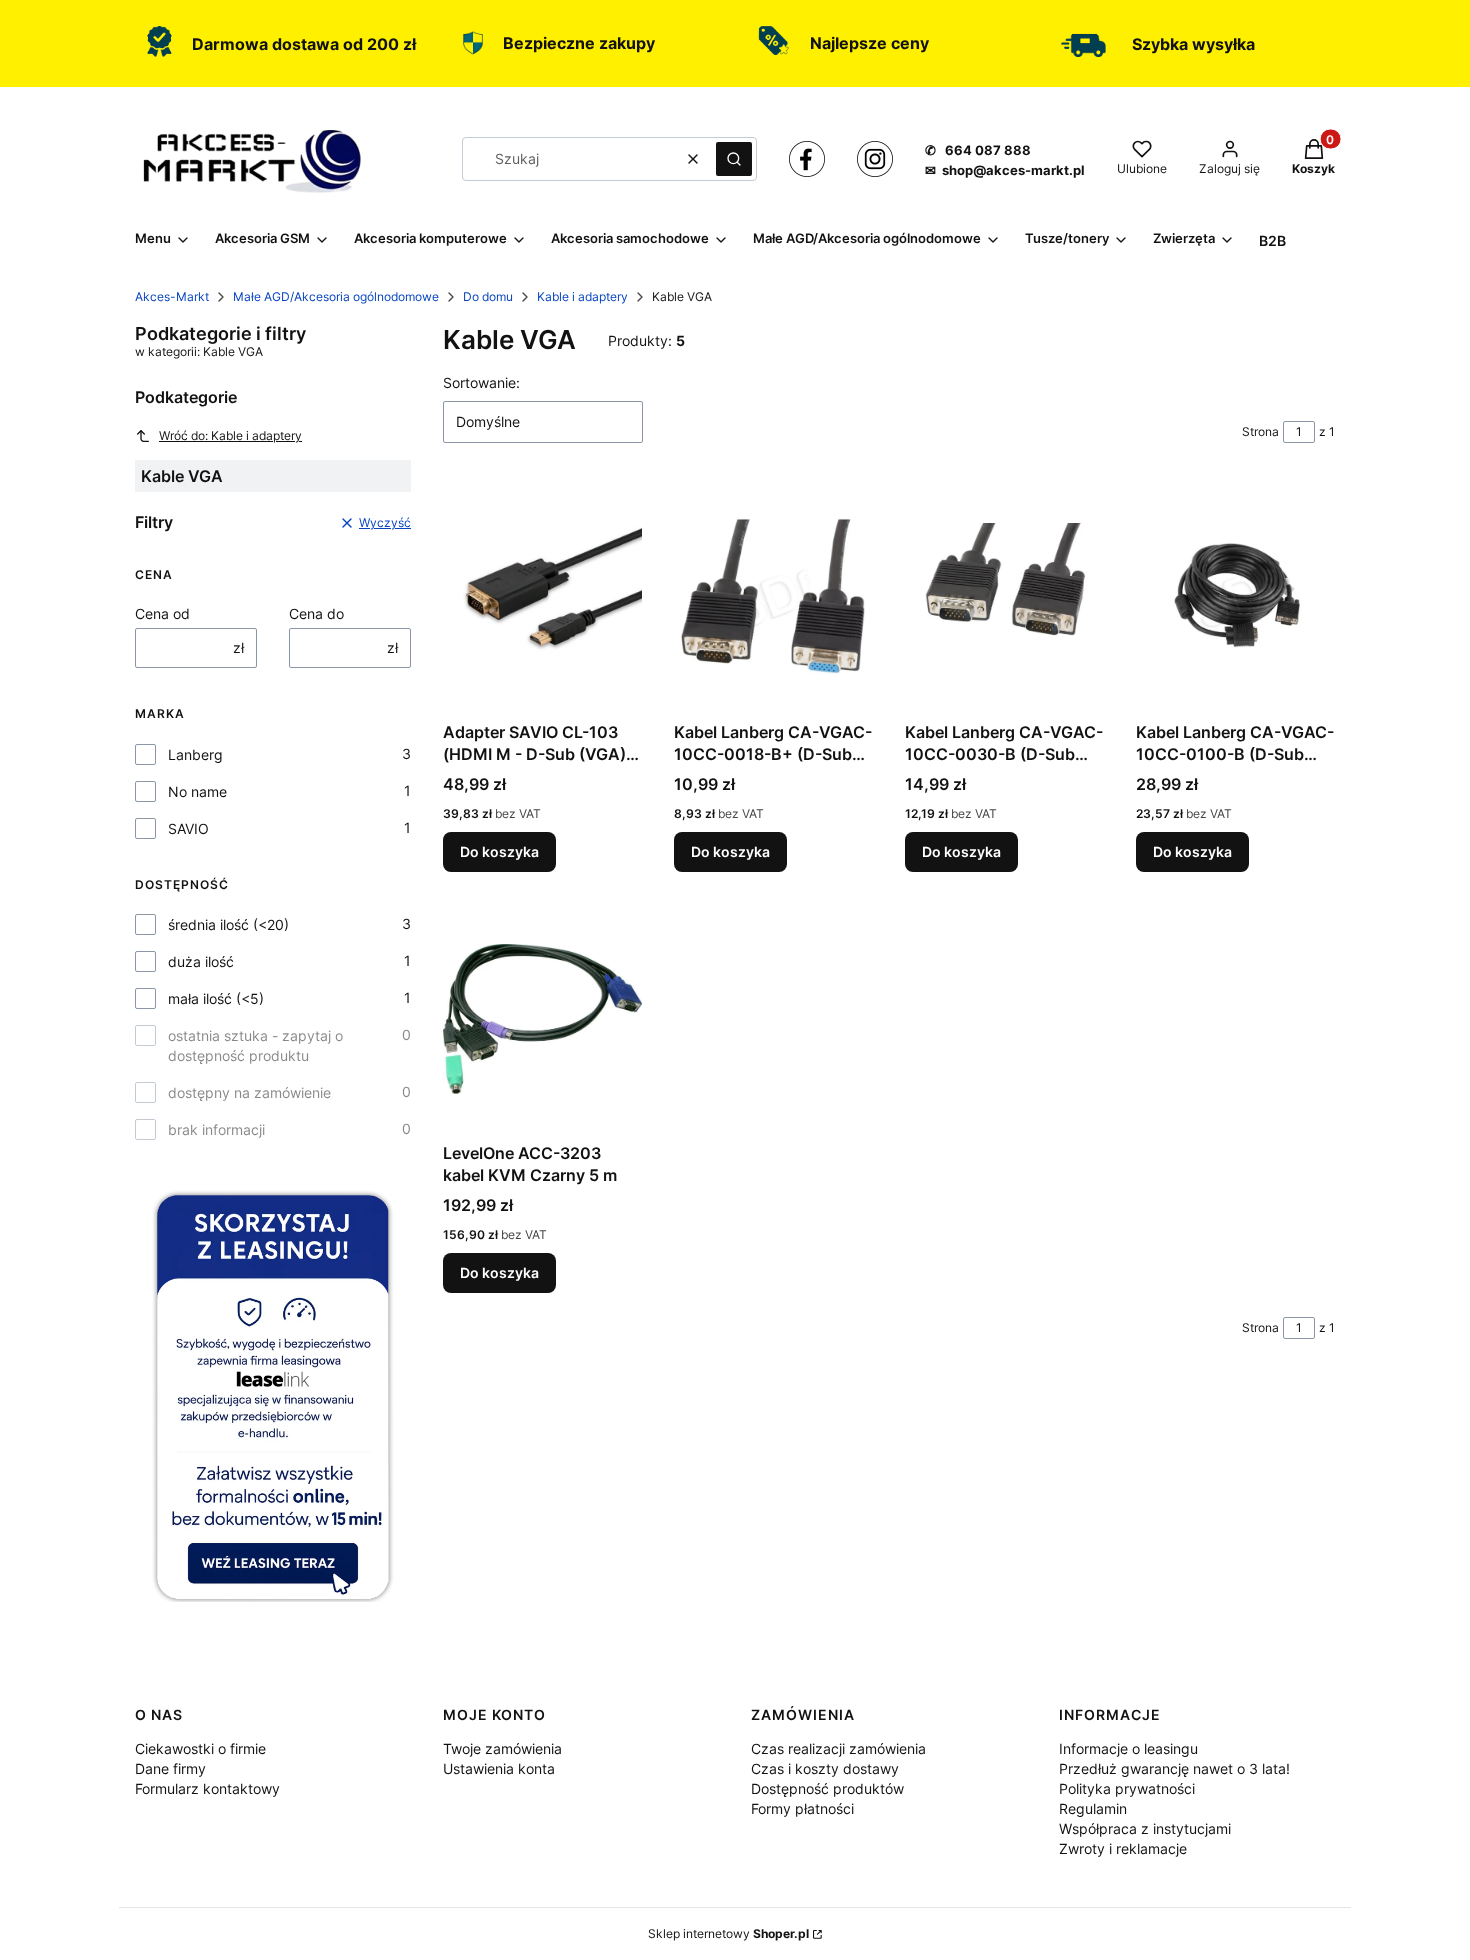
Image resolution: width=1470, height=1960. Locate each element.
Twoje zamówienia (502, 1748)
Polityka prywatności (1127, 1788)
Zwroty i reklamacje (1123, 1848)
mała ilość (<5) (216, 998)
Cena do (316, 613)
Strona (1260, 431)
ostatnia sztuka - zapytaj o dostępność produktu (255, 1045)
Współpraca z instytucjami (1145, 1828)
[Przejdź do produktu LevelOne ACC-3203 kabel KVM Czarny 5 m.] (542, 1019)
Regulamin (1093, 1808)
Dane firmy (170, 1768)
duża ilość (201, 961)
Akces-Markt (172, 296)
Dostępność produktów (827, 1788)
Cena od (162, 613)
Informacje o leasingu (1128, 1748)
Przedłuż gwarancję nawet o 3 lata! (1174, 1768)
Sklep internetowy (728, 1933)
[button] (734, 159)
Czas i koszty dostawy (825, 1768)
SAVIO (188, 828)
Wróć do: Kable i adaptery (230, 435)
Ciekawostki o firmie (200, 1748)
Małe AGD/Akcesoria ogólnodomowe (336, 296)
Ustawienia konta (499, 1768)
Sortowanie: (481, 382)
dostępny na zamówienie (249, 1092)
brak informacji (216, 1129)
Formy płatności (802, 1808)
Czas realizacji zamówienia (838, 1748)
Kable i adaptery (582, 296)
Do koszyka (499, 851)
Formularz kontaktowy (207, 1788)
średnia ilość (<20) (228, 924)
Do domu (488, 296)
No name (197, 791)
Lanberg (195, 754)
